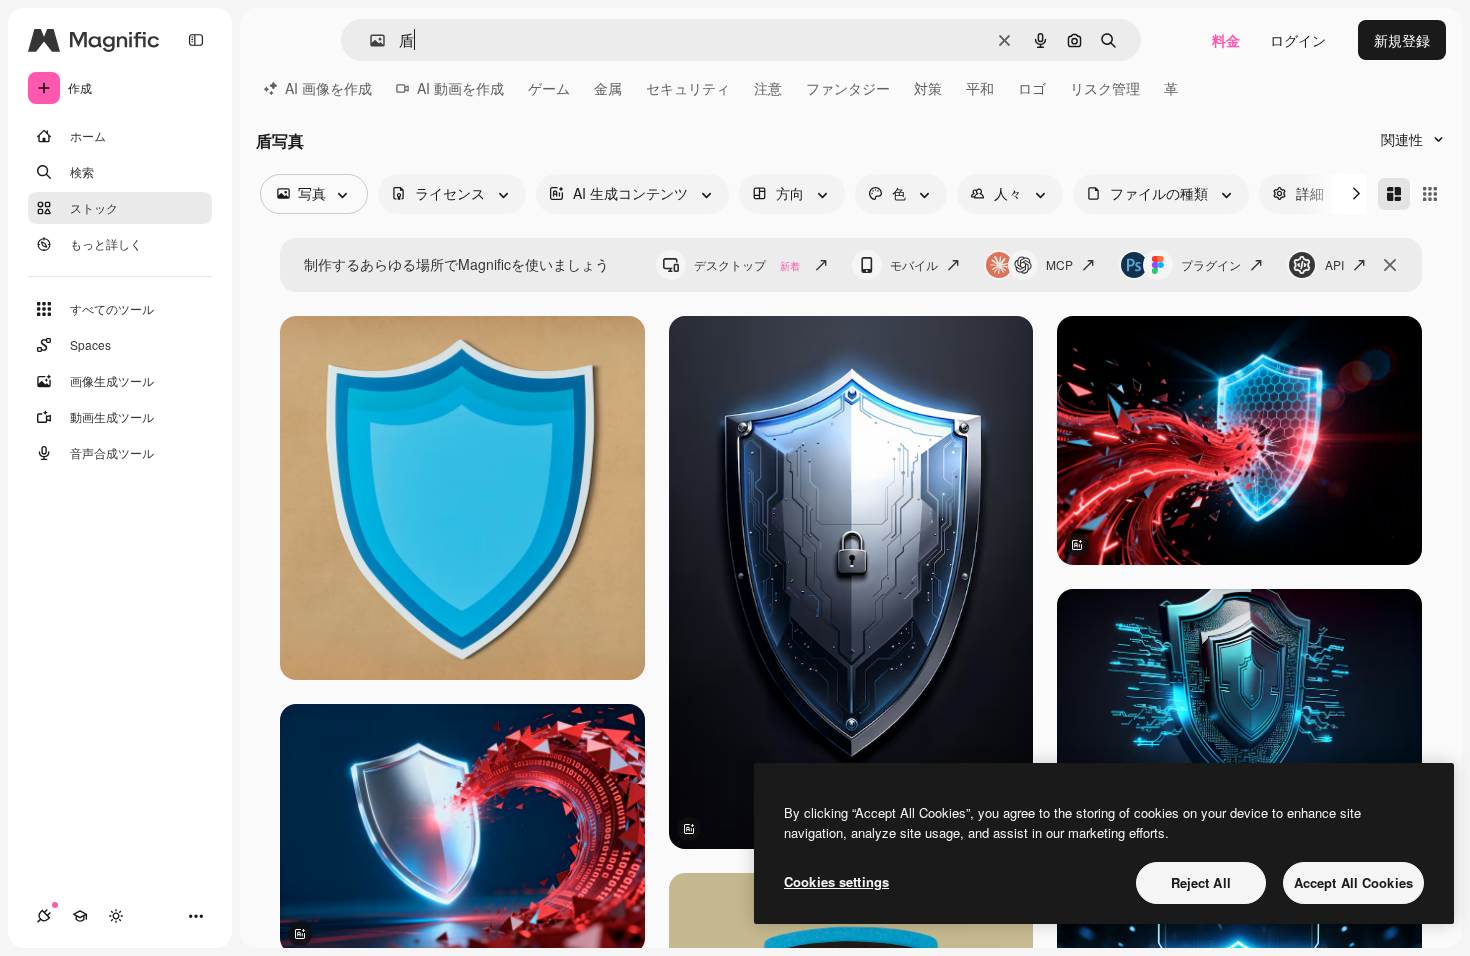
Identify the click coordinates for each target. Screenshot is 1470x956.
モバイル (914, 264)
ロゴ (1032, 88)
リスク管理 (1105, 88)
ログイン (1298, 40)
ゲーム (549, 88)
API (1334, 264)
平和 (980, 88)
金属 (608, 88)
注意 (768, 88)
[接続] (44, 916)
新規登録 (1402, 40)
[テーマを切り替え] (116, 916)
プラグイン (1211, 264)
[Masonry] (1394, 194)
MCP (1059, 264)
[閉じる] (1390, 265)
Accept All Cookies (1353, 882)
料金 (1226, 40)
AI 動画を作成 (460, 88)
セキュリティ (688, 88)
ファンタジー (848, 88)
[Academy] (80, 916)
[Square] (1430, 194)
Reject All (1201, 882)
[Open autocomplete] (369, 40)
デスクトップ (747, 264)
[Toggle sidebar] (196, 40)
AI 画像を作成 (328, 88)
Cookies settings (836, 881)
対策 (928, 88)
